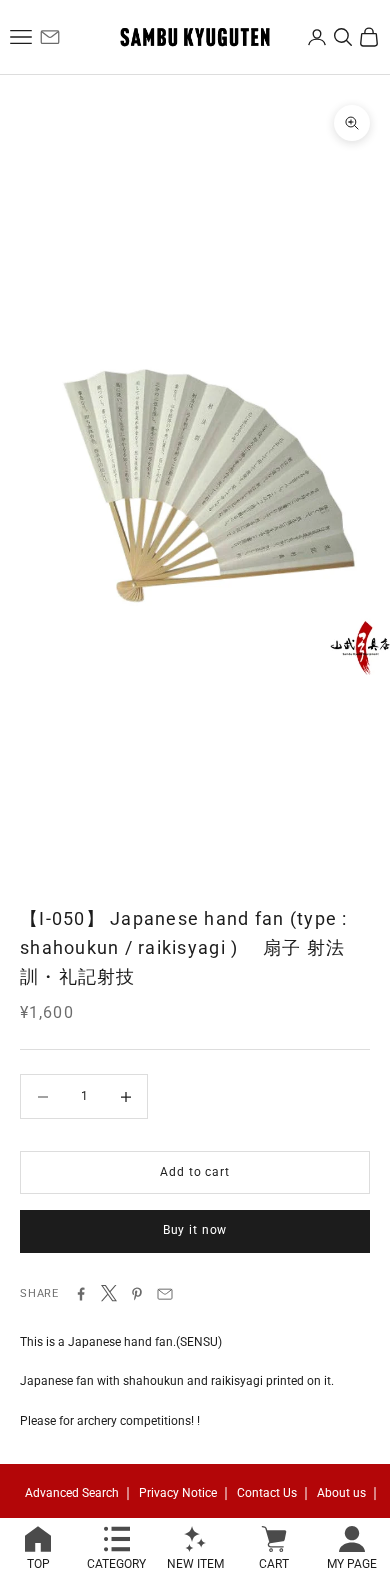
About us (341, 1493)
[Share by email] (165, 1294)
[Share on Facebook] (81, 1294)
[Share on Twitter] (109, 1293)
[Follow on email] (50, 37)
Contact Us (267, 1493)
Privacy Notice (178, 1493)
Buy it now (195, 1230)
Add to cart (194, 1172)
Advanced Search (72, 1493)
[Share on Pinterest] (137, 1294)
